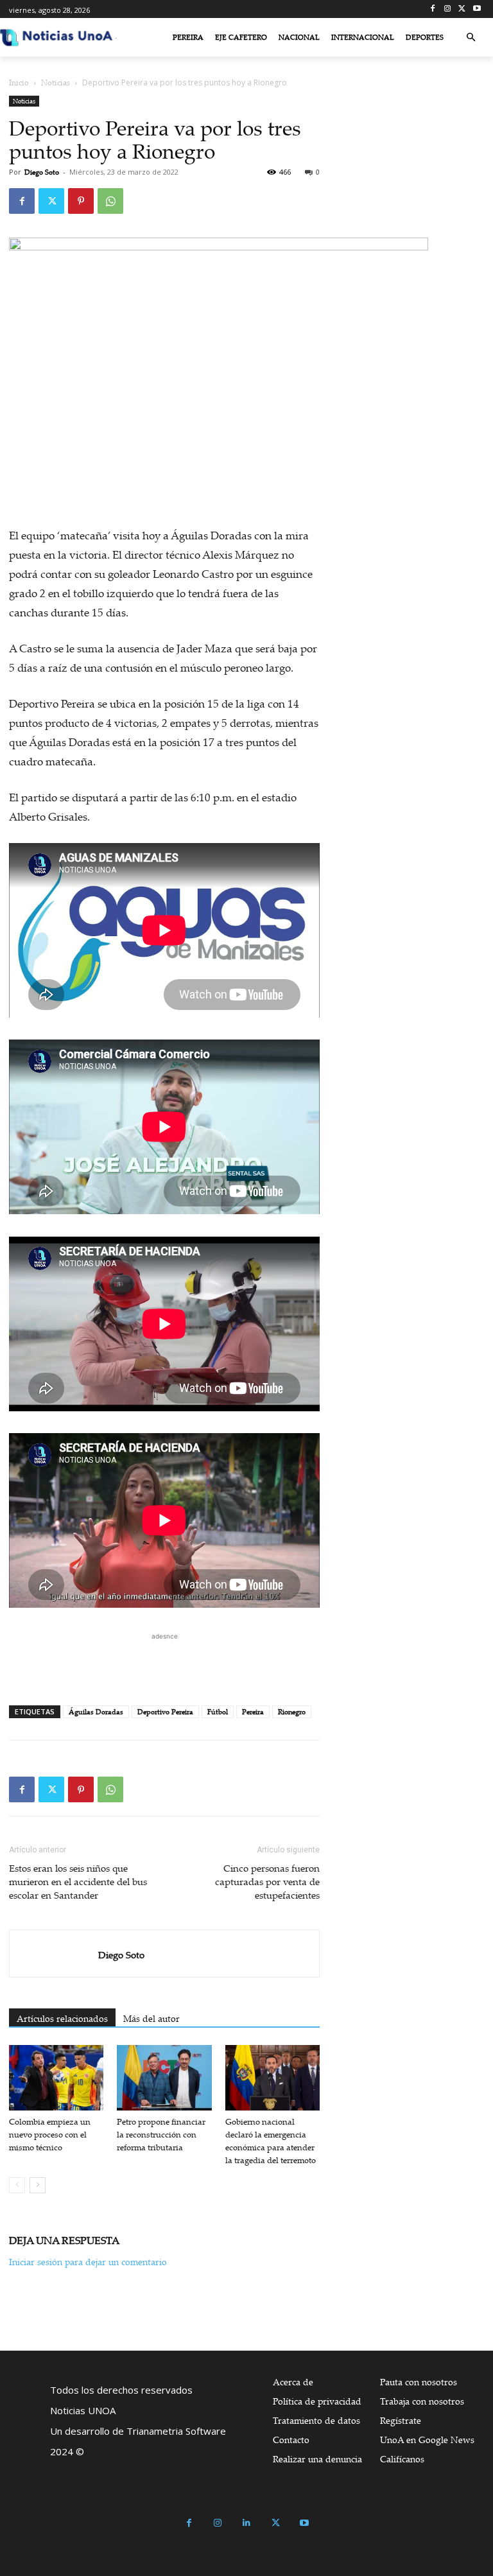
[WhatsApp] (110, 201)
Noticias (56, 83)
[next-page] (38, 2185)
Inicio (19, 83)
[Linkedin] (247, 2523)
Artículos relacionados (62, 2018)
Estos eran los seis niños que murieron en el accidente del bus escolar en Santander (78, 1881)
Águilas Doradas (96, 1712)
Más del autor (151, 2018)
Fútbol (218, 1712)
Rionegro (292, 1712)
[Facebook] (433, 9)
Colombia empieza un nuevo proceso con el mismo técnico (50, 2134)
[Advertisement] (164, 1662)
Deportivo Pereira (165, 1712)
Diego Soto (42, 172)
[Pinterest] (81, 201)
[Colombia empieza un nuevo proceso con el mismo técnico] (56, 2077)
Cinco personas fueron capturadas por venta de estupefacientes (267, 1881)
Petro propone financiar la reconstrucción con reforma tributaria (161, 2134)
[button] (471, 38)
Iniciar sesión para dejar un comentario (88, 2262)
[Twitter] (462, 9)
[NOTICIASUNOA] (56, 37)
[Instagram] (448, 9)
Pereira (253, 1712)
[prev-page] (17, 2185)
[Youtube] (477, 9)
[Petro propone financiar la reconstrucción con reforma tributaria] (164, 2077)
